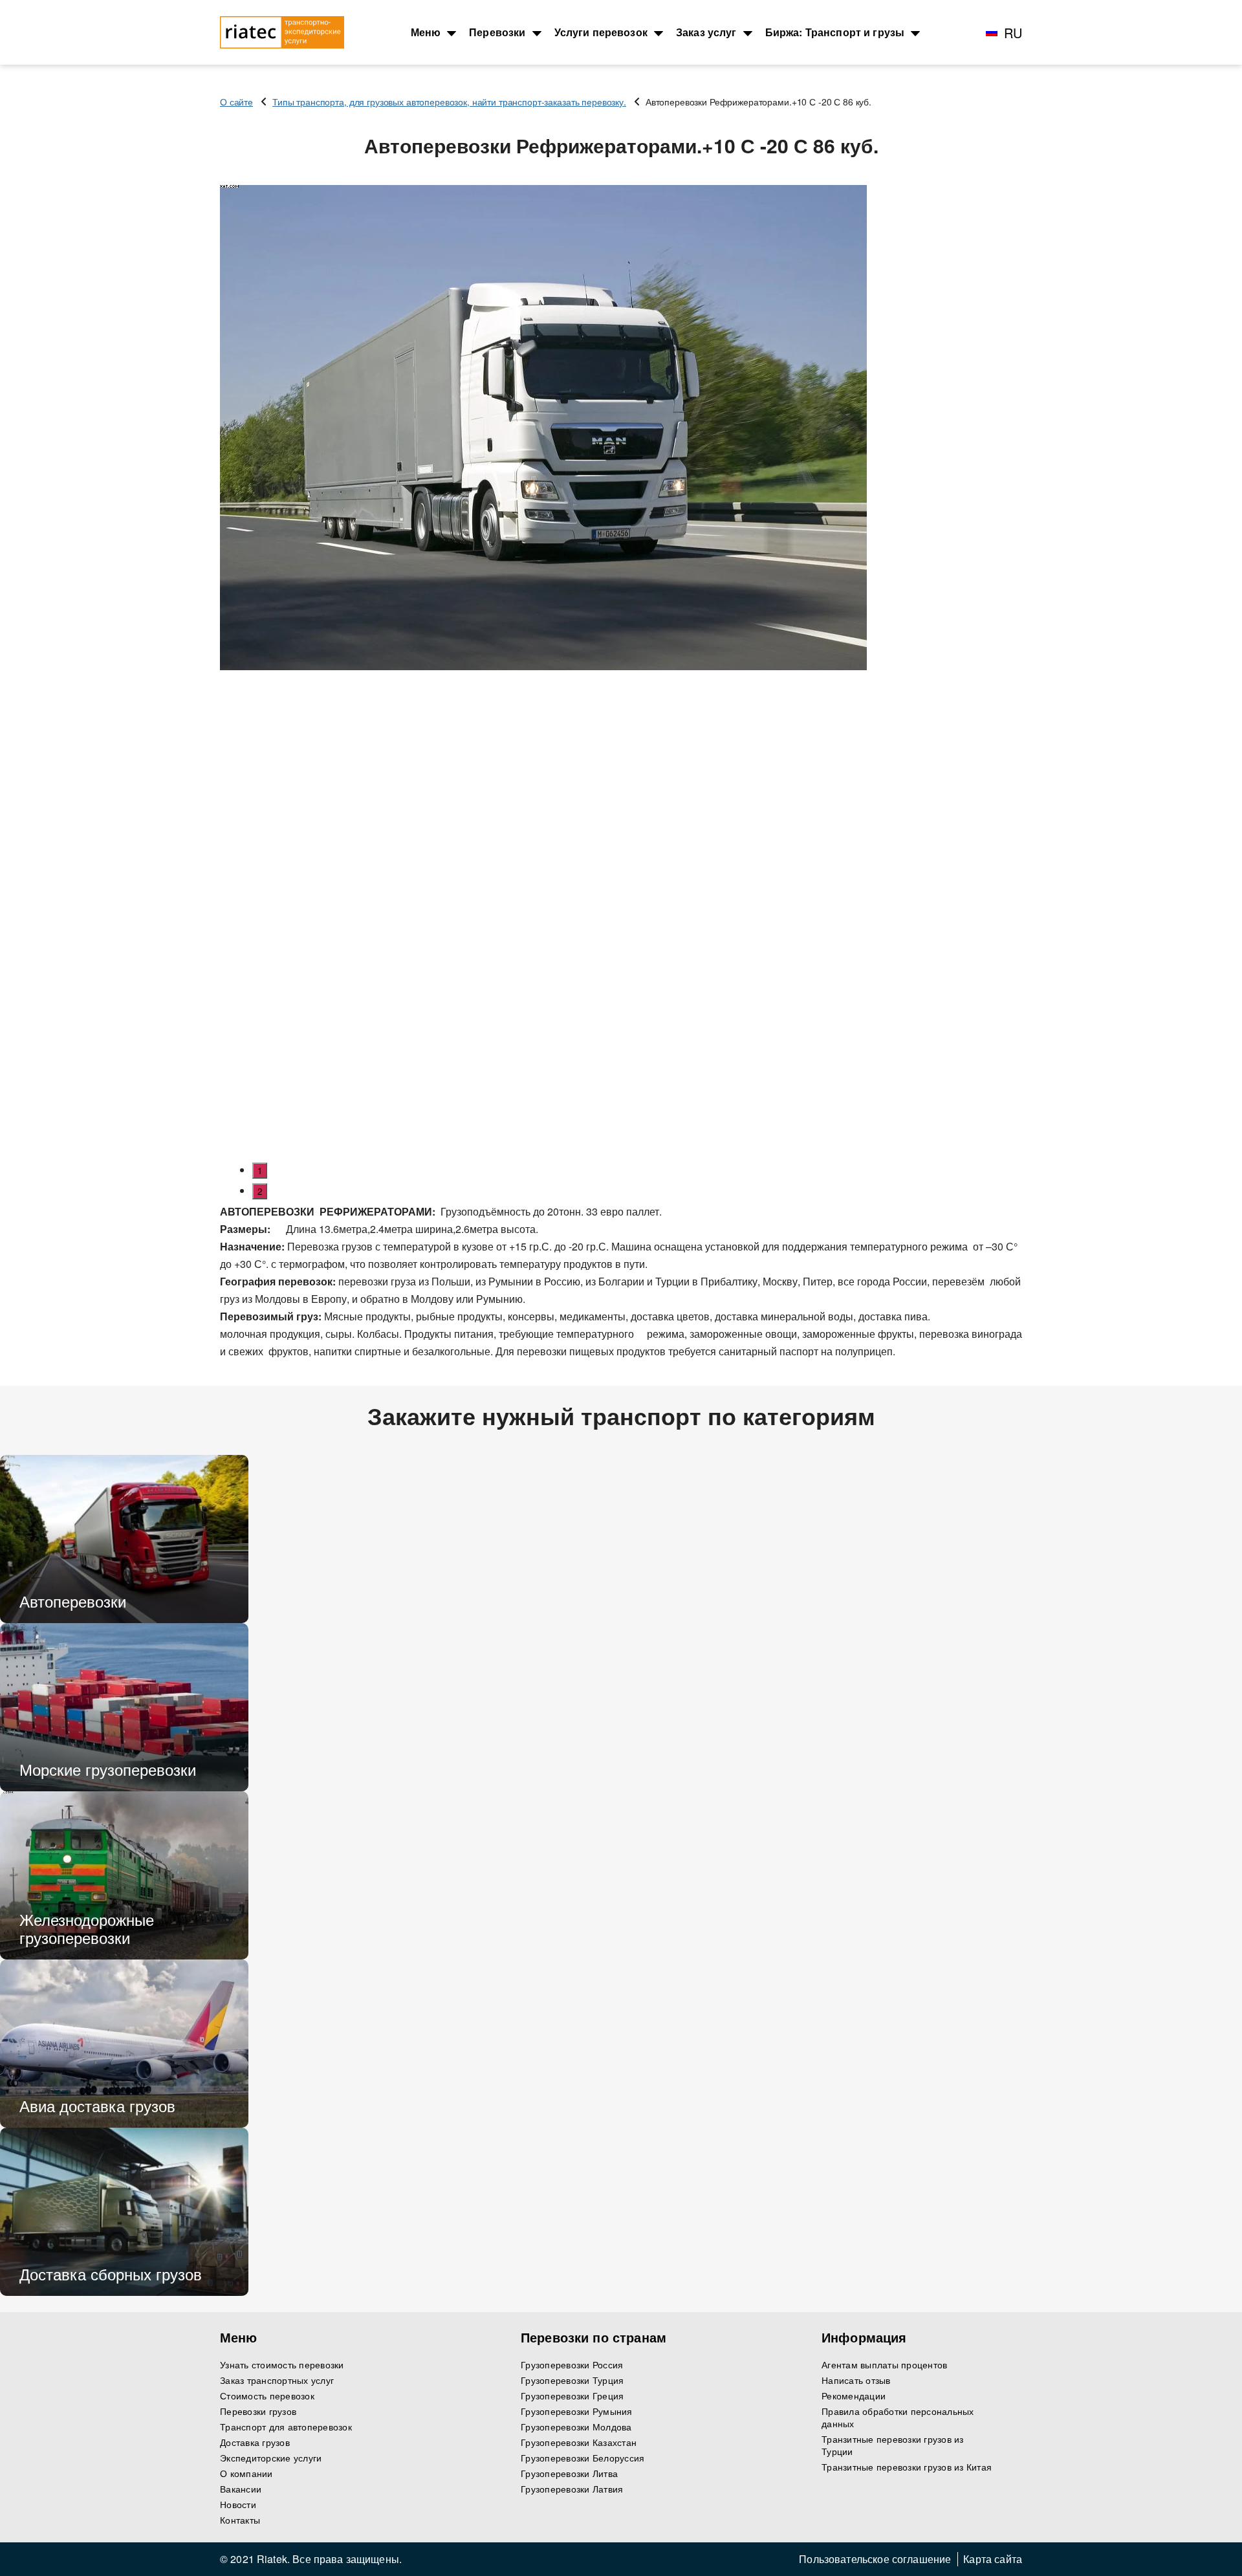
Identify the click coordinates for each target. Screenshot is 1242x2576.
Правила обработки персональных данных (898, 2418)
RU (1013, 33)
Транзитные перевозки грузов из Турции (893, 2445)
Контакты (240, 2520)
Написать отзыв (856, 2380)
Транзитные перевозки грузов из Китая (907, 2467)
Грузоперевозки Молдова (576, 2427)
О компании (246, 2473)
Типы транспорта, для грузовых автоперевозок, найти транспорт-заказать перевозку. (449, 102)
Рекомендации (854, 2396)
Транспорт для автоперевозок (286, 2427)
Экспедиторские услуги (271, 2458)
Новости (238, 2505)
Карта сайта (993, 2559)
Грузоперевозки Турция (572, 2380)
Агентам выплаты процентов (884, 2365)
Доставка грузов (255, 2442)
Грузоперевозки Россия (572, 2365)
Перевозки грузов (258, 2411)
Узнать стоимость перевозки (282, 2365)
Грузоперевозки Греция (572, 2396)
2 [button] (260, 1191)
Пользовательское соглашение (875, 2559)
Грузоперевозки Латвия (572, 2489)
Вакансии (241, 2489)
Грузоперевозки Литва (569, 2473)
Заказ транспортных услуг (277, 2380)
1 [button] (260, 1171)
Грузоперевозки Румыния (577, 2411)
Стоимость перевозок (267, 2396)
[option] (621, 428)
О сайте (236, 102)
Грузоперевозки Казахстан (579, 2442)
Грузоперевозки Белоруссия (583, 2458)
